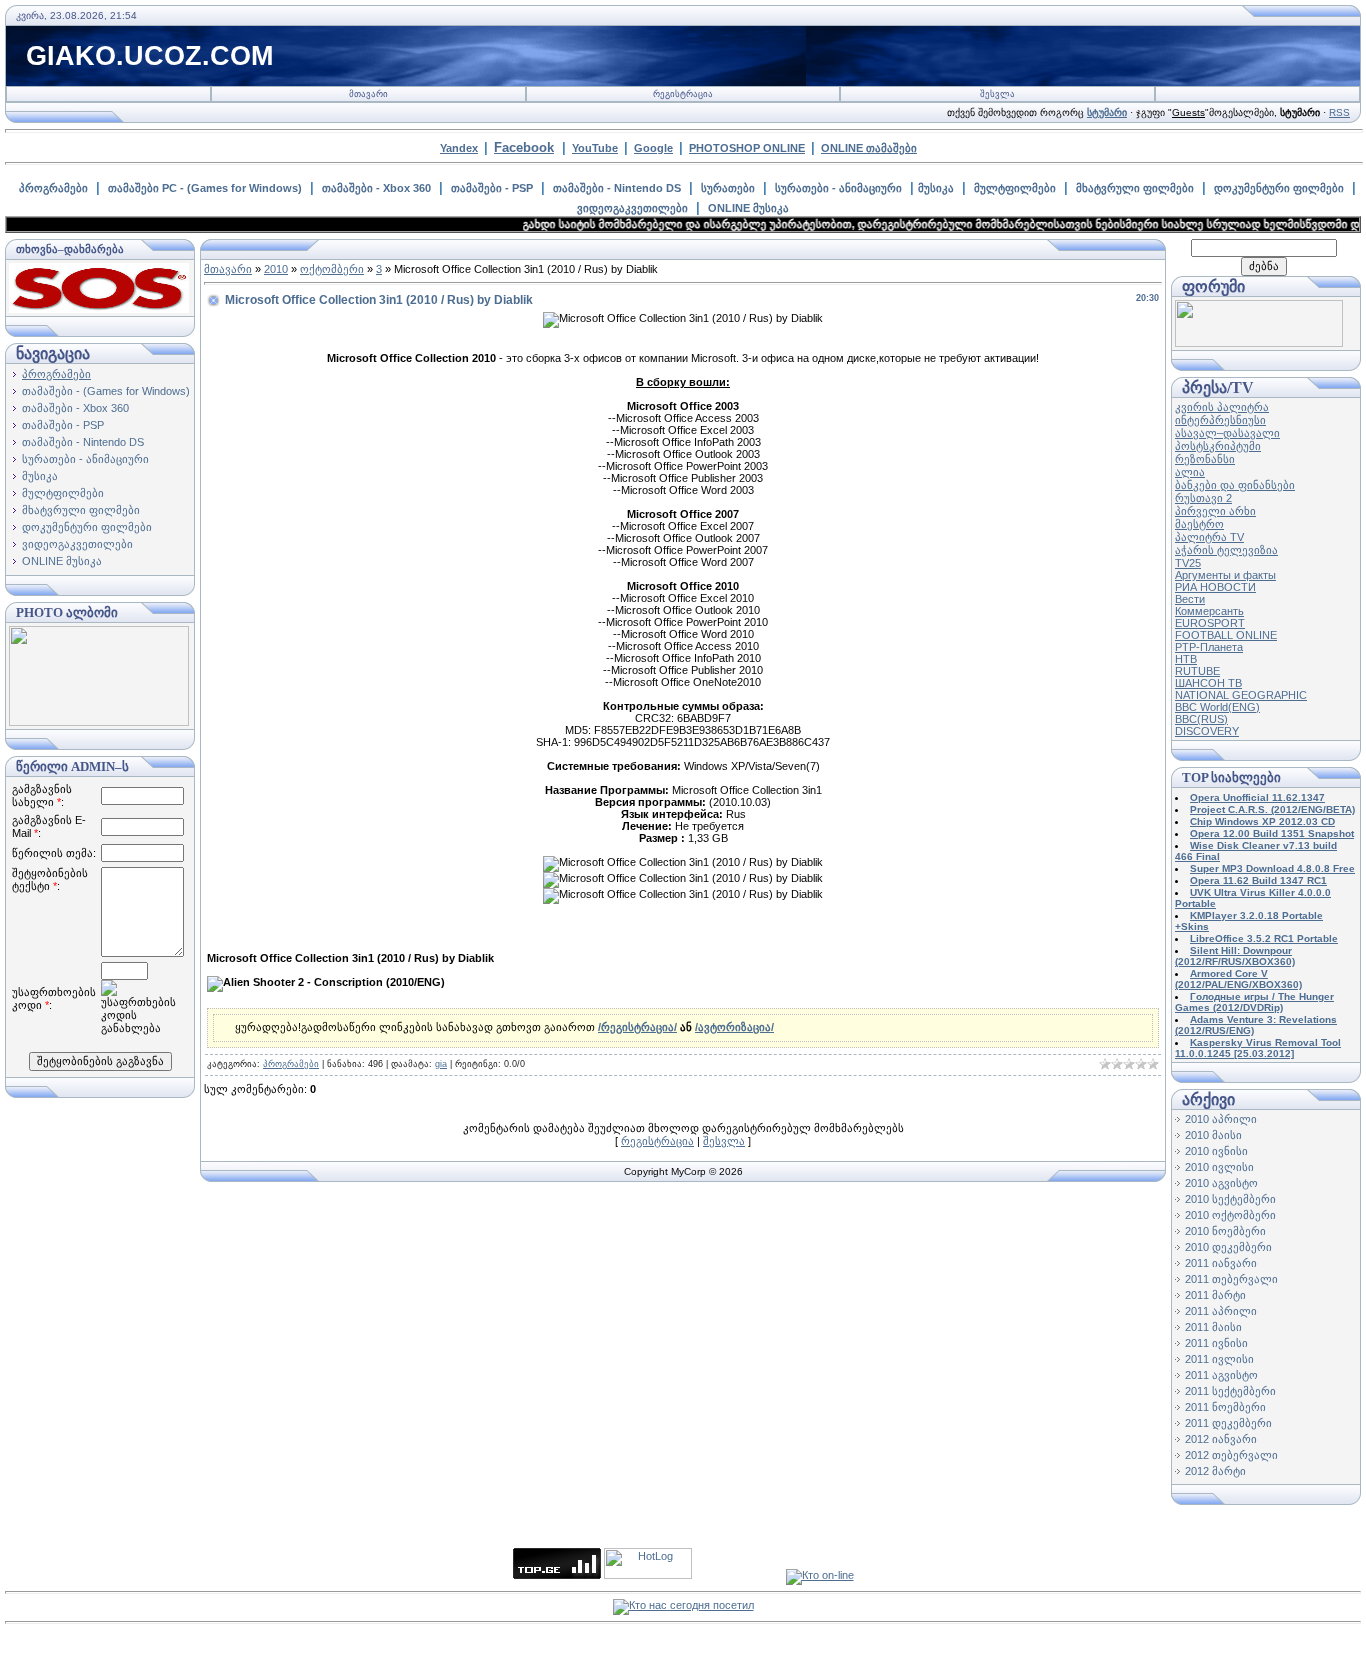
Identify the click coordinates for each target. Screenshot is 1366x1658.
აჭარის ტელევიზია (1226, 550)
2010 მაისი (1213, 1135)
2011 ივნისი (1216, 1343)
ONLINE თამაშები (869, 148)
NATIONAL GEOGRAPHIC (1241, 695)
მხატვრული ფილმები (1135, 188)
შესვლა (997, 94)
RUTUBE (1197, 671)
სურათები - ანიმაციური (838, 188)
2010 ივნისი (1216, 1151)
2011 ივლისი (1219, 1359)
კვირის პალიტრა (1222, 407)
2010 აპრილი (1221, 1119)
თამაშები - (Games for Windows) (106, 391)
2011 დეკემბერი (1228, 1423)
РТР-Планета (1209, 647)
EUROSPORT (1210, 623)
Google (653, 148)
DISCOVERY (1207, 731)
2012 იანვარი (1221, 1439)
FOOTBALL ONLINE (1226, 635)
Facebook (524, 147)
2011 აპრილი (1221, 1311)
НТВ (1186, 659)
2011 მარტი (1215, 1295)
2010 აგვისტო (1221, 1183)
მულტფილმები (1015, 188)
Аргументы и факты (1225, 575)
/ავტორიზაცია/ (734, 1027)
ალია (1190, 472)
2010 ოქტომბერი (1230, 1215)
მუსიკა (936, 188)
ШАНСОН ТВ (1208, 683)
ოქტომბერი (332, 269)
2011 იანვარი (1221, 1263)
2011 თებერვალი (1231, 1279)
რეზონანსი (1205, 459)
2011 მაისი (1213, 1327)
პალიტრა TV (1209, 537)
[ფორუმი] (1259, 343)
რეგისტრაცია (683, 94)
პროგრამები (53, 188)
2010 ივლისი (1219, 1167)
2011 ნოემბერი (1225, 1407)
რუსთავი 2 (1203, 498)
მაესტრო (1199, 524)
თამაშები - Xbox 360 (376, 188)
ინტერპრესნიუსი (1220, 420)
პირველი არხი (1215, 511)
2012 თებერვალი (1231, 1455)
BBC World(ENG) (1217, 707)
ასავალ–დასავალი (1227, 433)
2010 (276, 269)
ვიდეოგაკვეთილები (632, 208)
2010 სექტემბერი (1230, 1199)
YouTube (595, 148)
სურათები (728, 188)
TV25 (1188, 563)
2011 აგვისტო (1221, 1375)
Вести (1190, 599)
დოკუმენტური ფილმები (1279, 188)
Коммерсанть (1209, 611)
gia (441, 1064)
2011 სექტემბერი (1230, 1391)
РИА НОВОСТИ (1215, 587)
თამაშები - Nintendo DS (617, 188)
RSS (1339, 112)
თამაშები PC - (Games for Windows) (205, 188)
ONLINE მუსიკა (748, 208)
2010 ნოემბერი (1225, 1231)
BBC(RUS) (1201, 719)
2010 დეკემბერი (1228, 1247)
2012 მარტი (1215, 1471)
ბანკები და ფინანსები (1235, 485)
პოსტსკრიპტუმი (1218, 446)
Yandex (459, 148)
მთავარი (368, 94)
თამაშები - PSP (492, 188)
